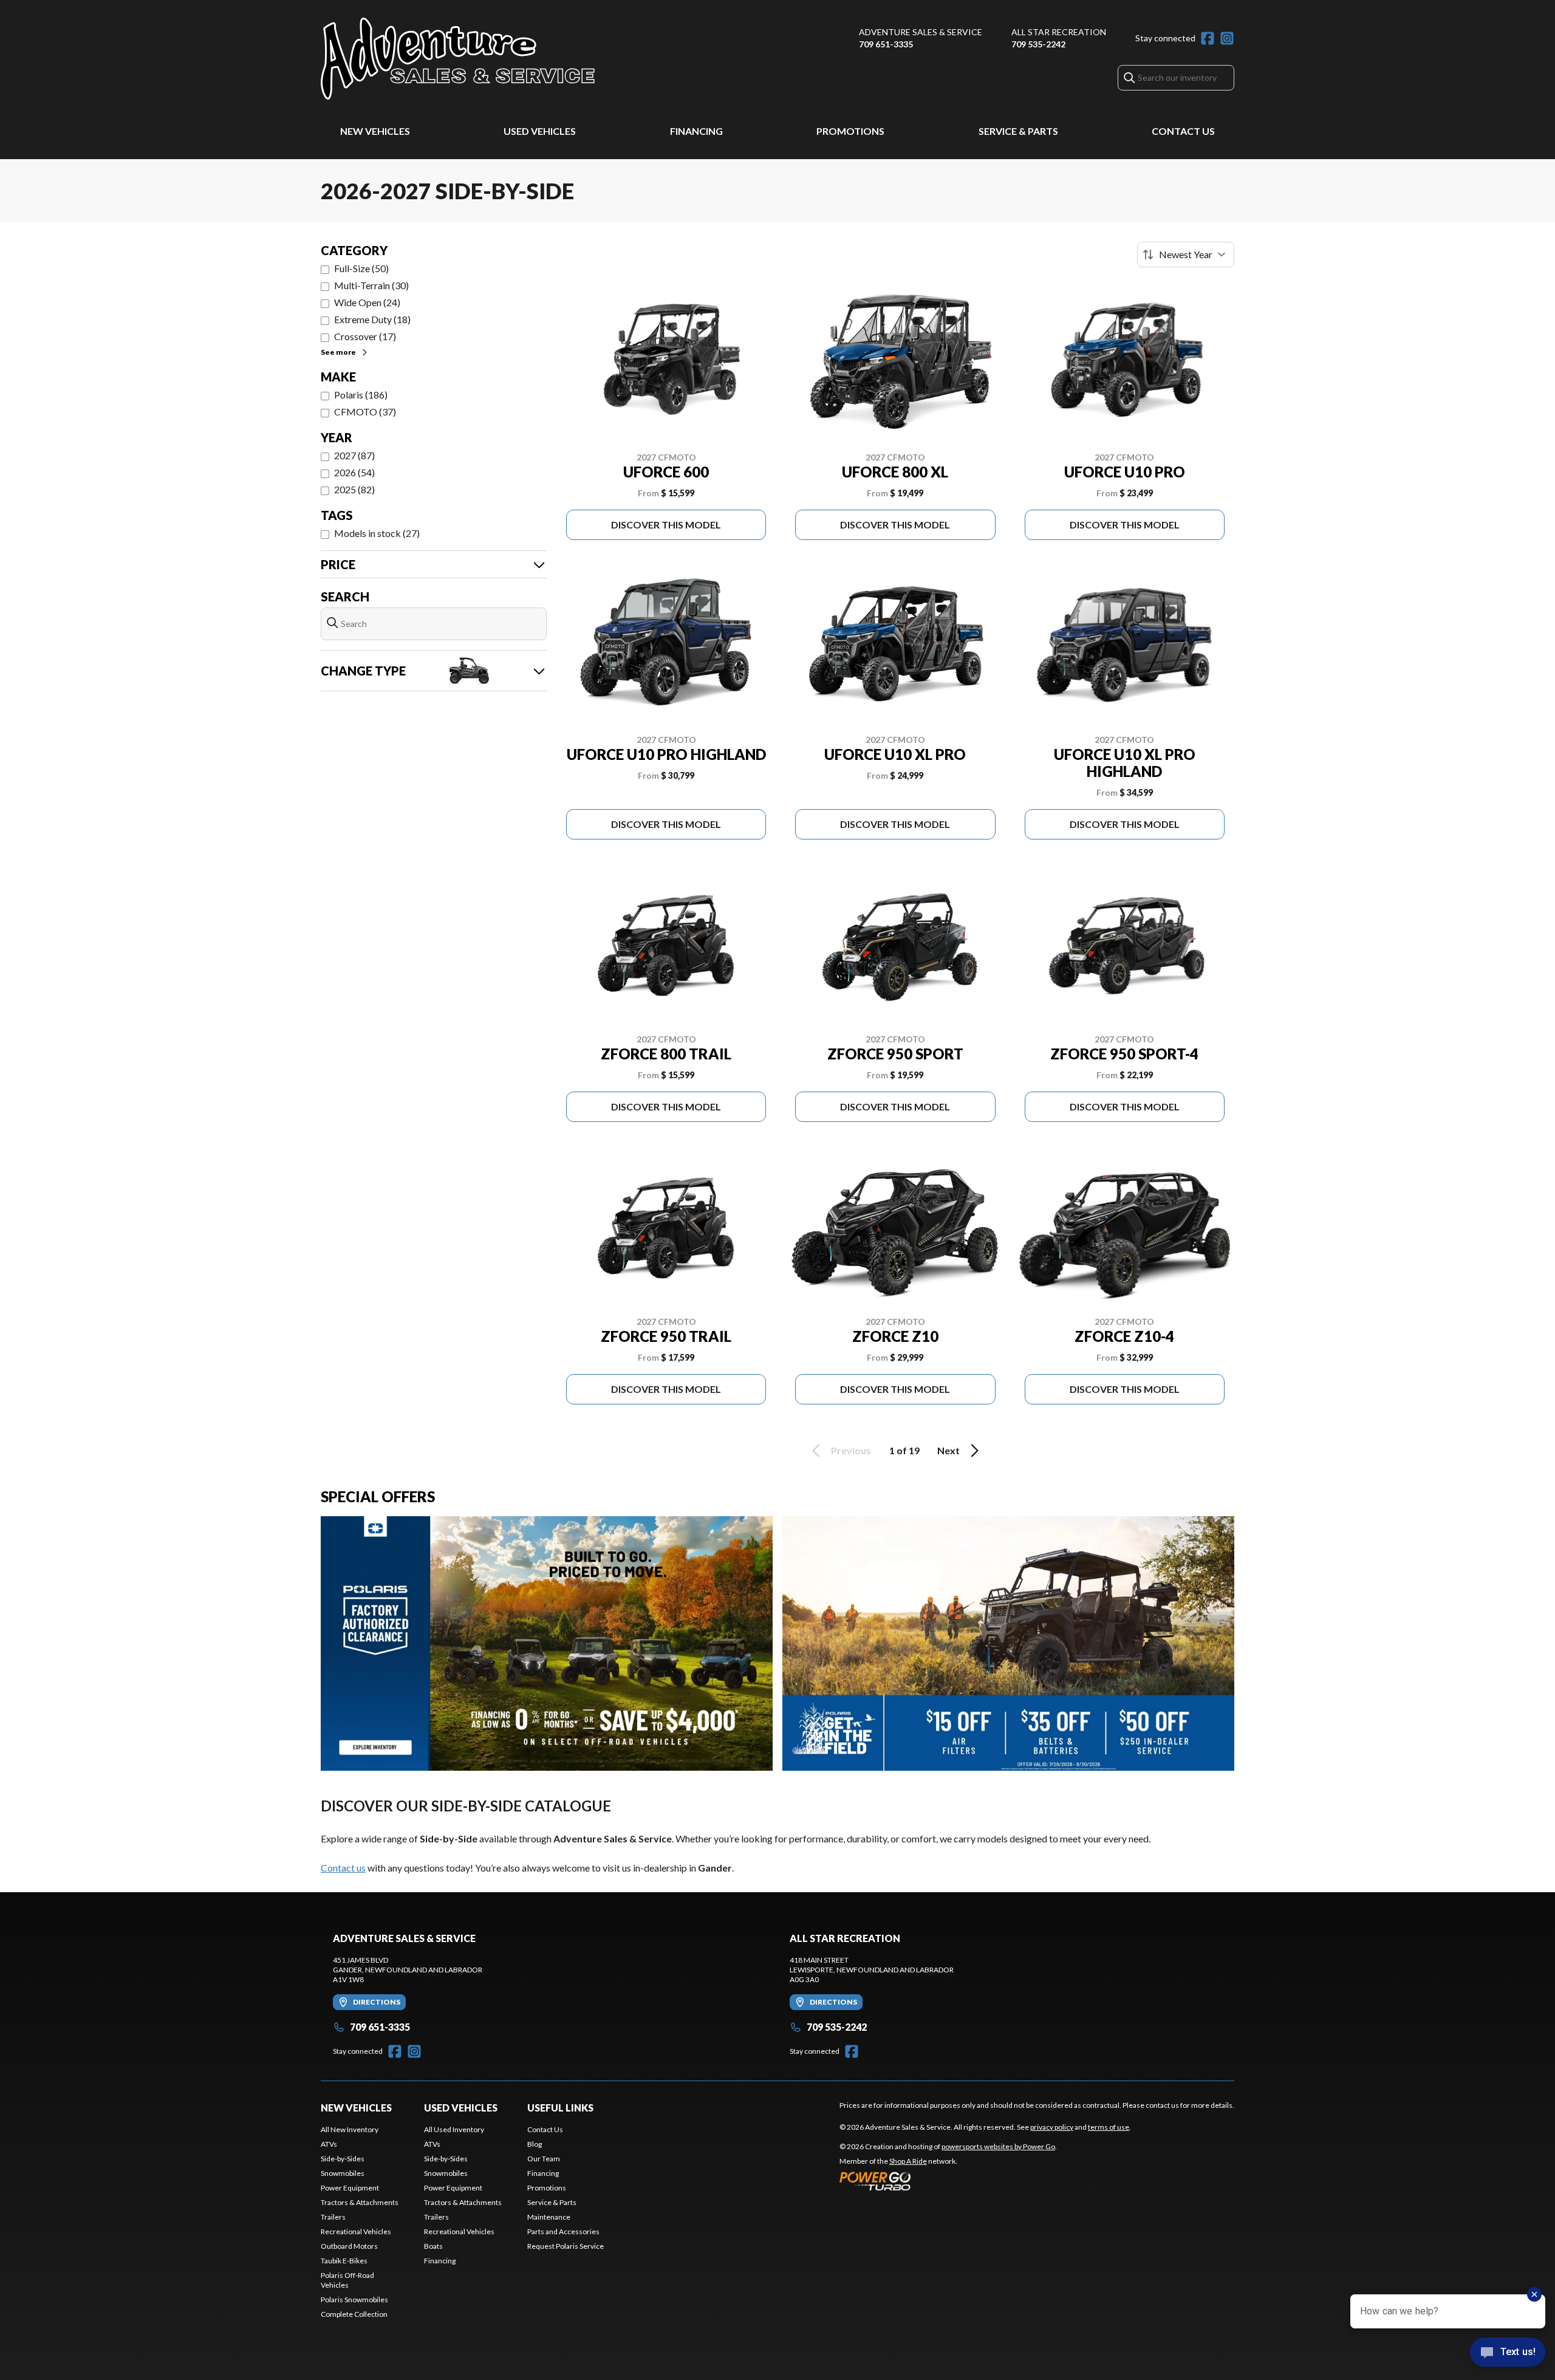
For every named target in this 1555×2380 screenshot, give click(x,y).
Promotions (850, 131)
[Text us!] (1508, 2353)
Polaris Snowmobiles (354, 2300)
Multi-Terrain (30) (371, 285)
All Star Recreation (1059, 32)
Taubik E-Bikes (344, 2261)
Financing (696, 131)
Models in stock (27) (377, 533)
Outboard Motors (349, 2246)
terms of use (1109, 2127)
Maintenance (549, 2217)
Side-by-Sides (343, 2159)
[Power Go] (948, 2181)
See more (338, 352)
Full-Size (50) (361, 268)
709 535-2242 (1038, 44)
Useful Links (560, 2108)
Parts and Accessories (563, 2231)
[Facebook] (1208, 38)
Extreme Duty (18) (372, 319)
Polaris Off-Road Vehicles (347, 2280)
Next (948, 1450)
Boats (433, 2246)
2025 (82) (354, 489)
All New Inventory (350, 2129)
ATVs (329, 2144)
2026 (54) (354, 472)
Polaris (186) (361, 395)
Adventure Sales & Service (921, 32)
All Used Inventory (454, 2129)
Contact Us (1183, 131)
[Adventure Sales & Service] (458, 59)
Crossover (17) (365, 336)
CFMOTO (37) (365, 412)
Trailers (333, 2217)
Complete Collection (354, 2314)
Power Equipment (350, 2188)
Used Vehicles (540, 131)
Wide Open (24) (367, 302)
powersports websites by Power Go (998, 2146)
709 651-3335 (886, 44)
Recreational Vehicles (356, 2231)
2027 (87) (354, 455)
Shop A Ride (908, 2161)
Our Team (544, 2159)
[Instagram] (1227, 38)
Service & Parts (1018, 131)
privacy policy (1052, 2127)
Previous (851, 1450)
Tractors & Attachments (360, 2202)
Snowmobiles (343, 2173)
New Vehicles (375, 131)
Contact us (343, 1868)
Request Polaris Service (566, 2246)
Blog (535, 2144)
